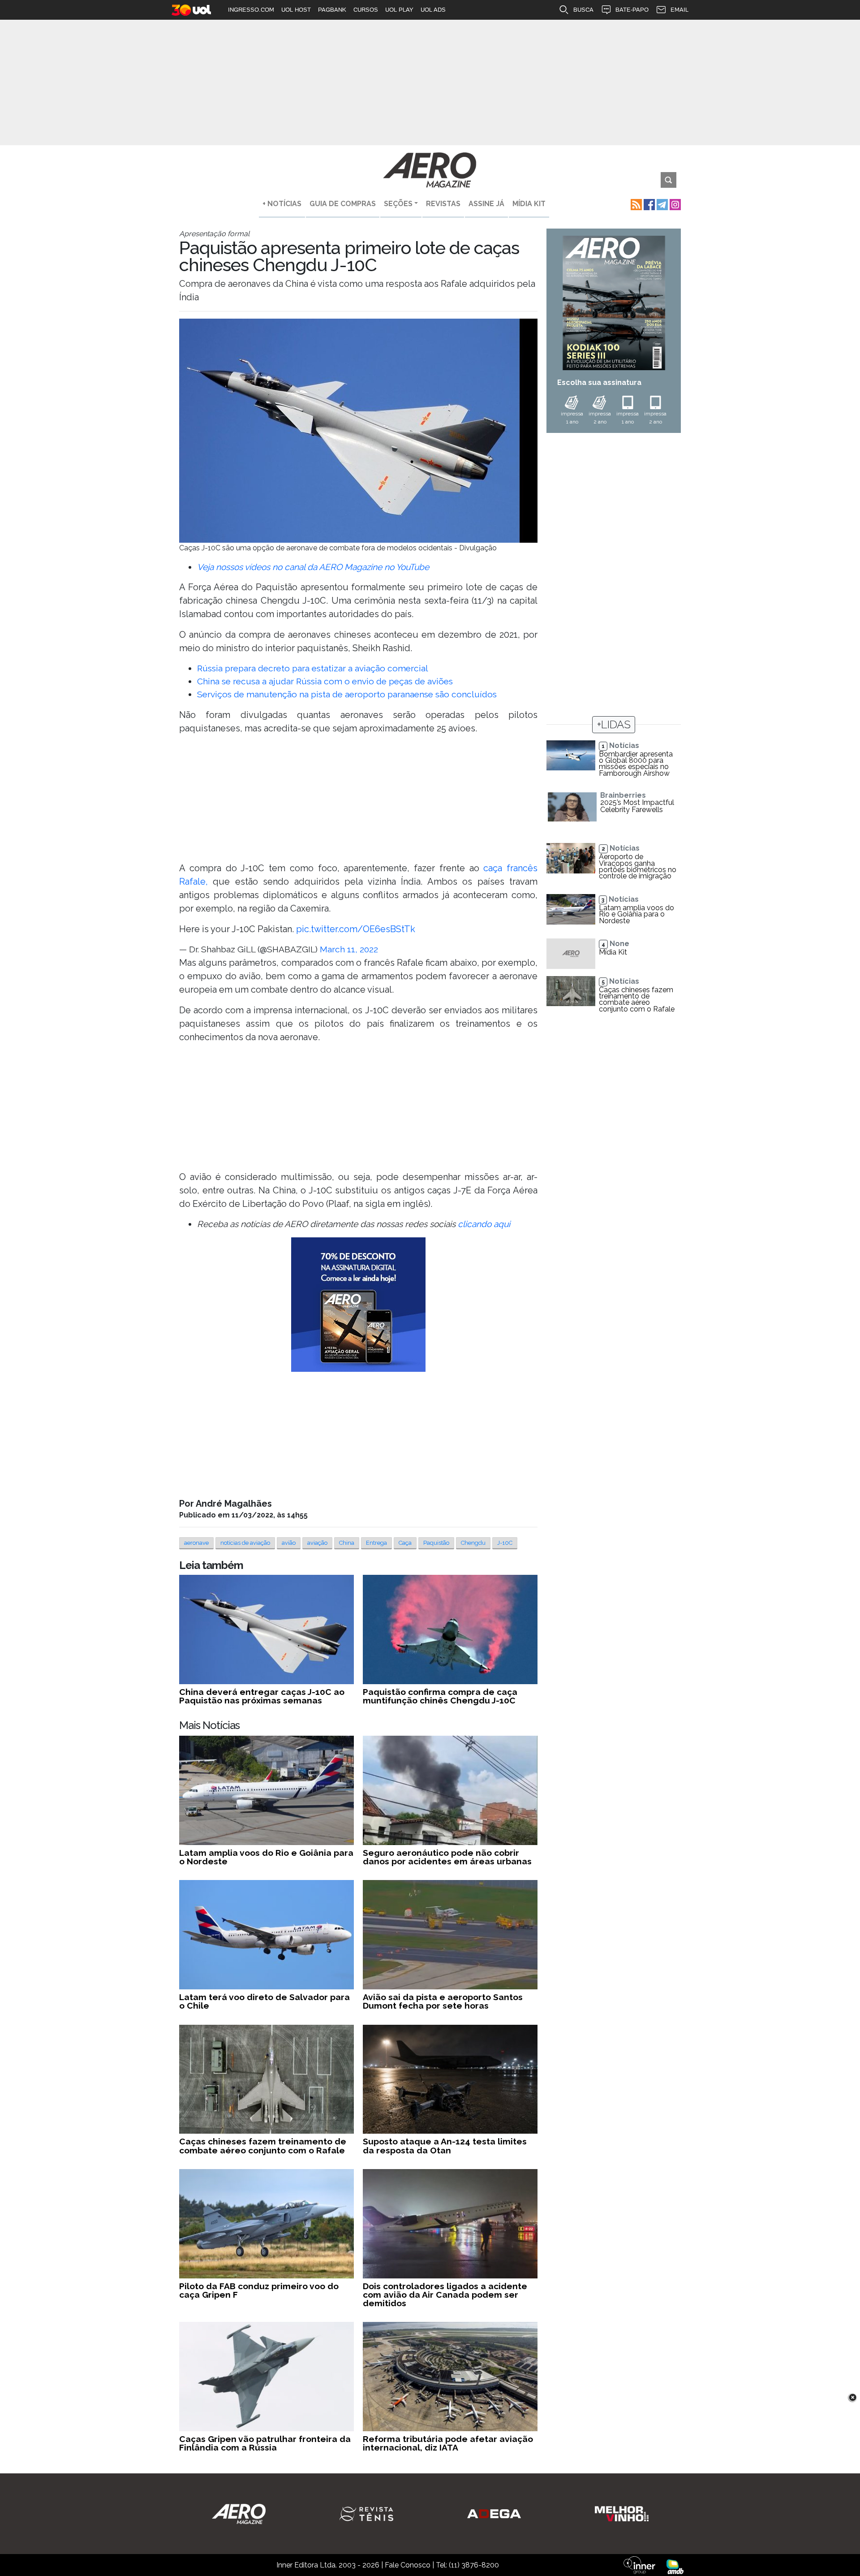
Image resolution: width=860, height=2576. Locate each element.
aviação (317, 1543)
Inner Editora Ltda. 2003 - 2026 (328, 2565)
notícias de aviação (245, 1543)
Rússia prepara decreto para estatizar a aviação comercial (313, 668)
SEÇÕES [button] (398, 204)
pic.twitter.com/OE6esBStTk (356, 929)
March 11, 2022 (349, 949)
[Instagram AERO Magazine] (674, 204)
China (347, 1543)
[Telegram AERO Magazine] (661, 204)
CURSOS (366, 10)
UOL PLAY (399, 10)
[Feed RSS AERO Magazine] (635, 204)
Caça (405, 1543)
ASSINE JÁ (486, 204)
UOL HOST (296, 10)
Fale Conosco (408, 2565)
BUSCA (583, 10)
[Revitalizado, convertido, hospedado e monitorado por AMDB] (675, 2566)
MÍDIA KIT (529, 204)
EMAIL (679, 10)
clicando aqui (484, 1224)
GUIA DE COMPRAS (343, 204)
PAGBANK (332, 10)
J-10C (505, 1543)
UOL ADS (433, 10)
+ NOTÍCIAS (282, 204)
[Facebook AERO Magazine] (648, 204)
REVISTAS (443, 204)
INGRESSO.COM (251, 10)
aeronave (196, 1543)
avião (289, 1543)
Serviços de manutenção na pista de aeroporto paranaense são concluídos (347, 694)
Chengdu (473, 1543)
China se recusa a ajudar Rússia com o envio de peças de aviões (325, 681)
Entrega (376, 1543)
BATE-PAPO (632, 10)
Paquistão (436, 1543)
